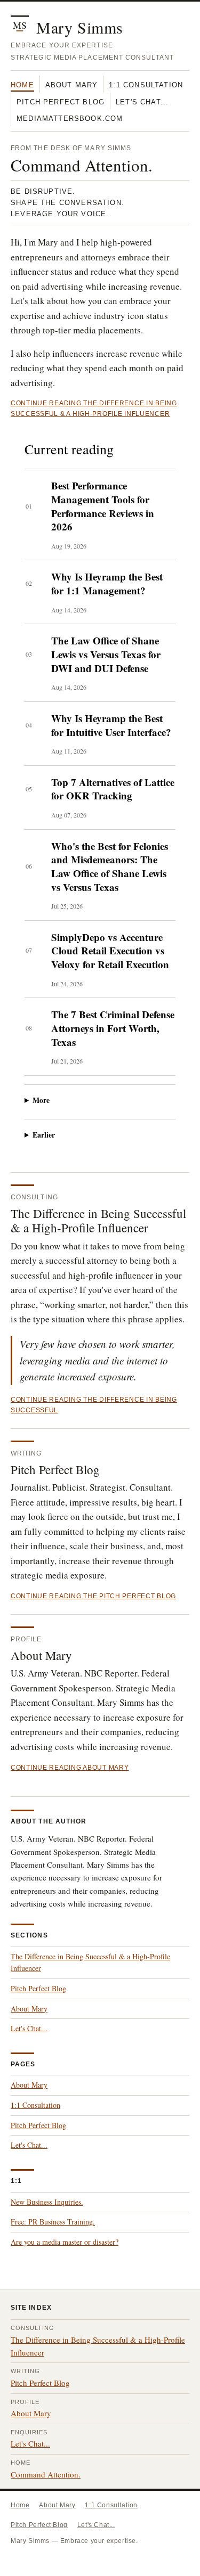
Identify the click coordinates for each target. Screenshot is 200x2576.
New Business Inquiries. (47, 2202)
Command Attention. (46, 2474)
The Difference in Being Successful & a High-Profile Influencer (98, 1221)
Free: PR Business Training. (53, 2222)
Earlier (44, 1135)
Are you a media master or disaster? (65, 2242)
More (41, 1100)
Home (22, 85)
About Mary (72, 85)
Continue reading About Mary (70, 1768)
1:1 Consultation (146, 85)
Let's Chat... (142, 102)
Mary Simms (80, 27)
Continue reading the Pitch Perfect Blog (93, 1596)
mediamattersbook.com (70, 118)
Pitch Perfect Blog (61, 102)
